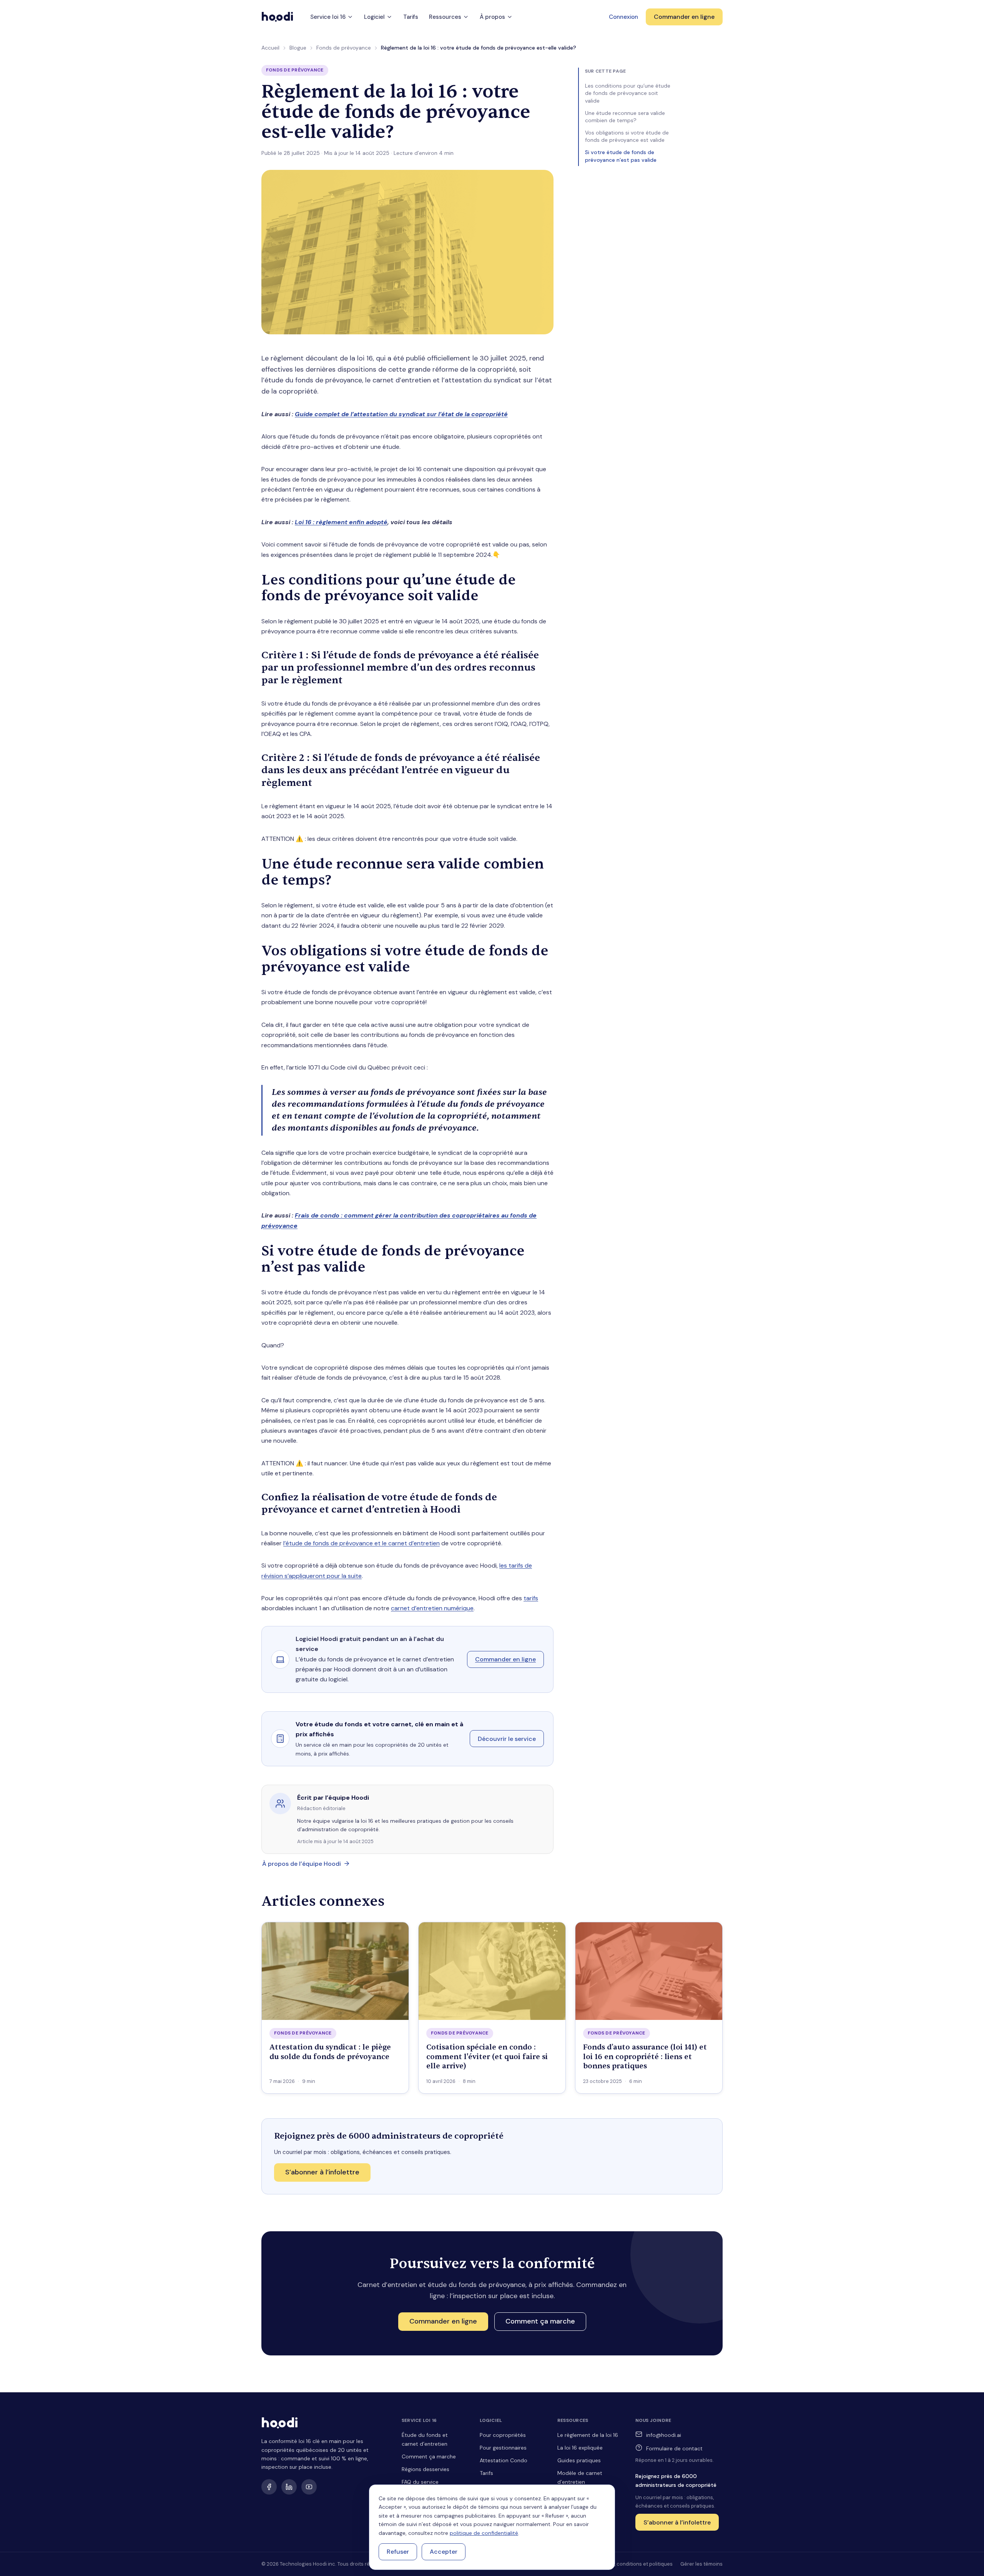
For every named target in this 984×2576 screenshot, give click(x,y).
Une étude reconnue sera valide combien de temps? (625, 117)
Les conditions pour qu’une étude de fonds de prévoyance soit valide (628, 93)
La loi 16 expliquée (580, 2448)
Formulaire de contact (674, 2448)
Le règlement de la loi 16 (588, 2435)
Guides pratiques (579, 2460)
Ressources (445, 17)
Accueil (270, 48)
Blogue (298, 48)
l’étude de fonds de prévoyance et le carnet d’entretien (362, 1543)
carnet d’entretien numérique (432, 1608)
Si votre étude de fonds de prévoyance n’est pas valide (621, 156)
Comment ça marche (429, 2456)
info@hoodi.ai (664, 2435)
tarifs (531, 1598)
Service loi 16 (328, 17)
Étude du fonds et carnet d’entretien (425, 2439)
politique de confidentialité (484, 2533)
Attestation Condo (504, 2460)
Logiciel (374, 17)
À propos (492, 17)
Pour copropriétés (503, 2435)
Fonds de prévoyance (344, 48)
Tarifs (411, 17)
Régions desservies (426, 2469)
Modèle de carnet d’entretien (580, 2477)
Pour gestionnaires (503, 2448)
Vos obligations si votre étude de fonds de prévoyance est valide (627, 136)
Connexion (623, 17)
